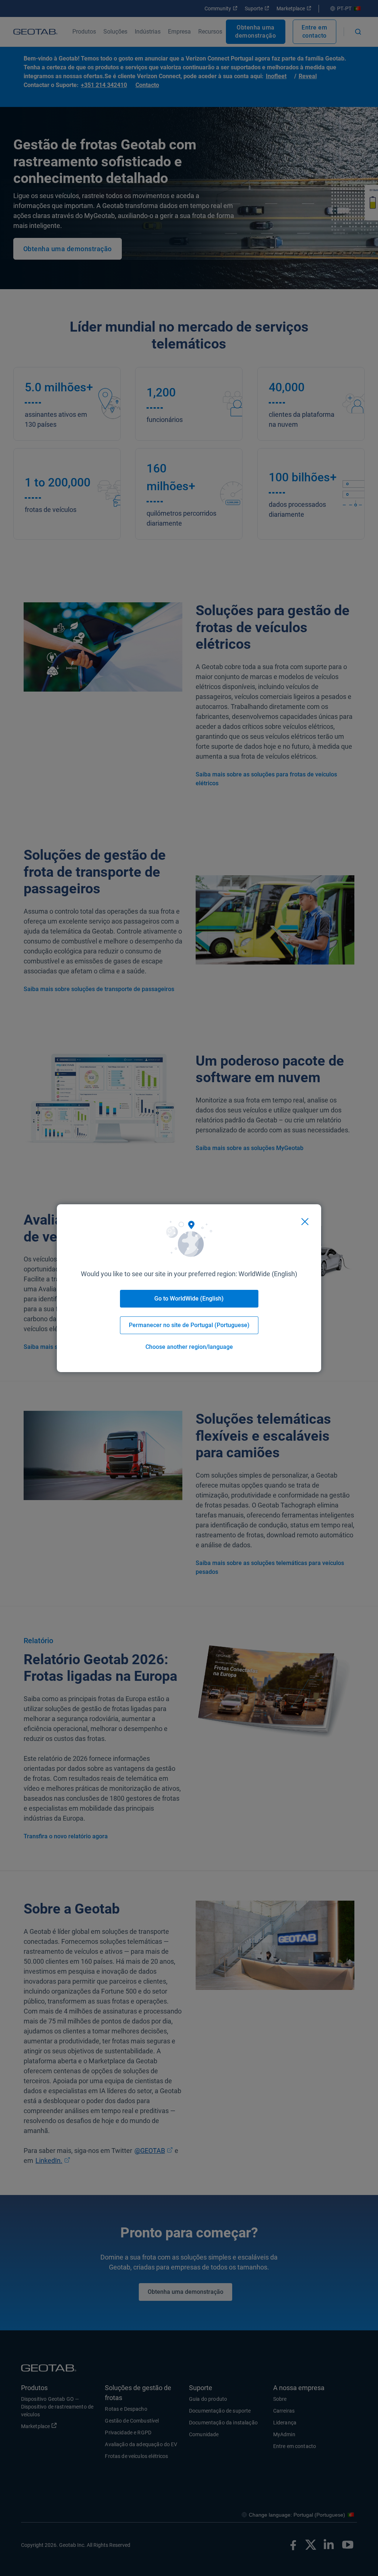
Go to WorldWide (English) (189, 1299)
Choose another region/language (189, 1347)
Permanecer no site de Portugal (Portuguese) (189, 1325)
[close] (305, 1222)
